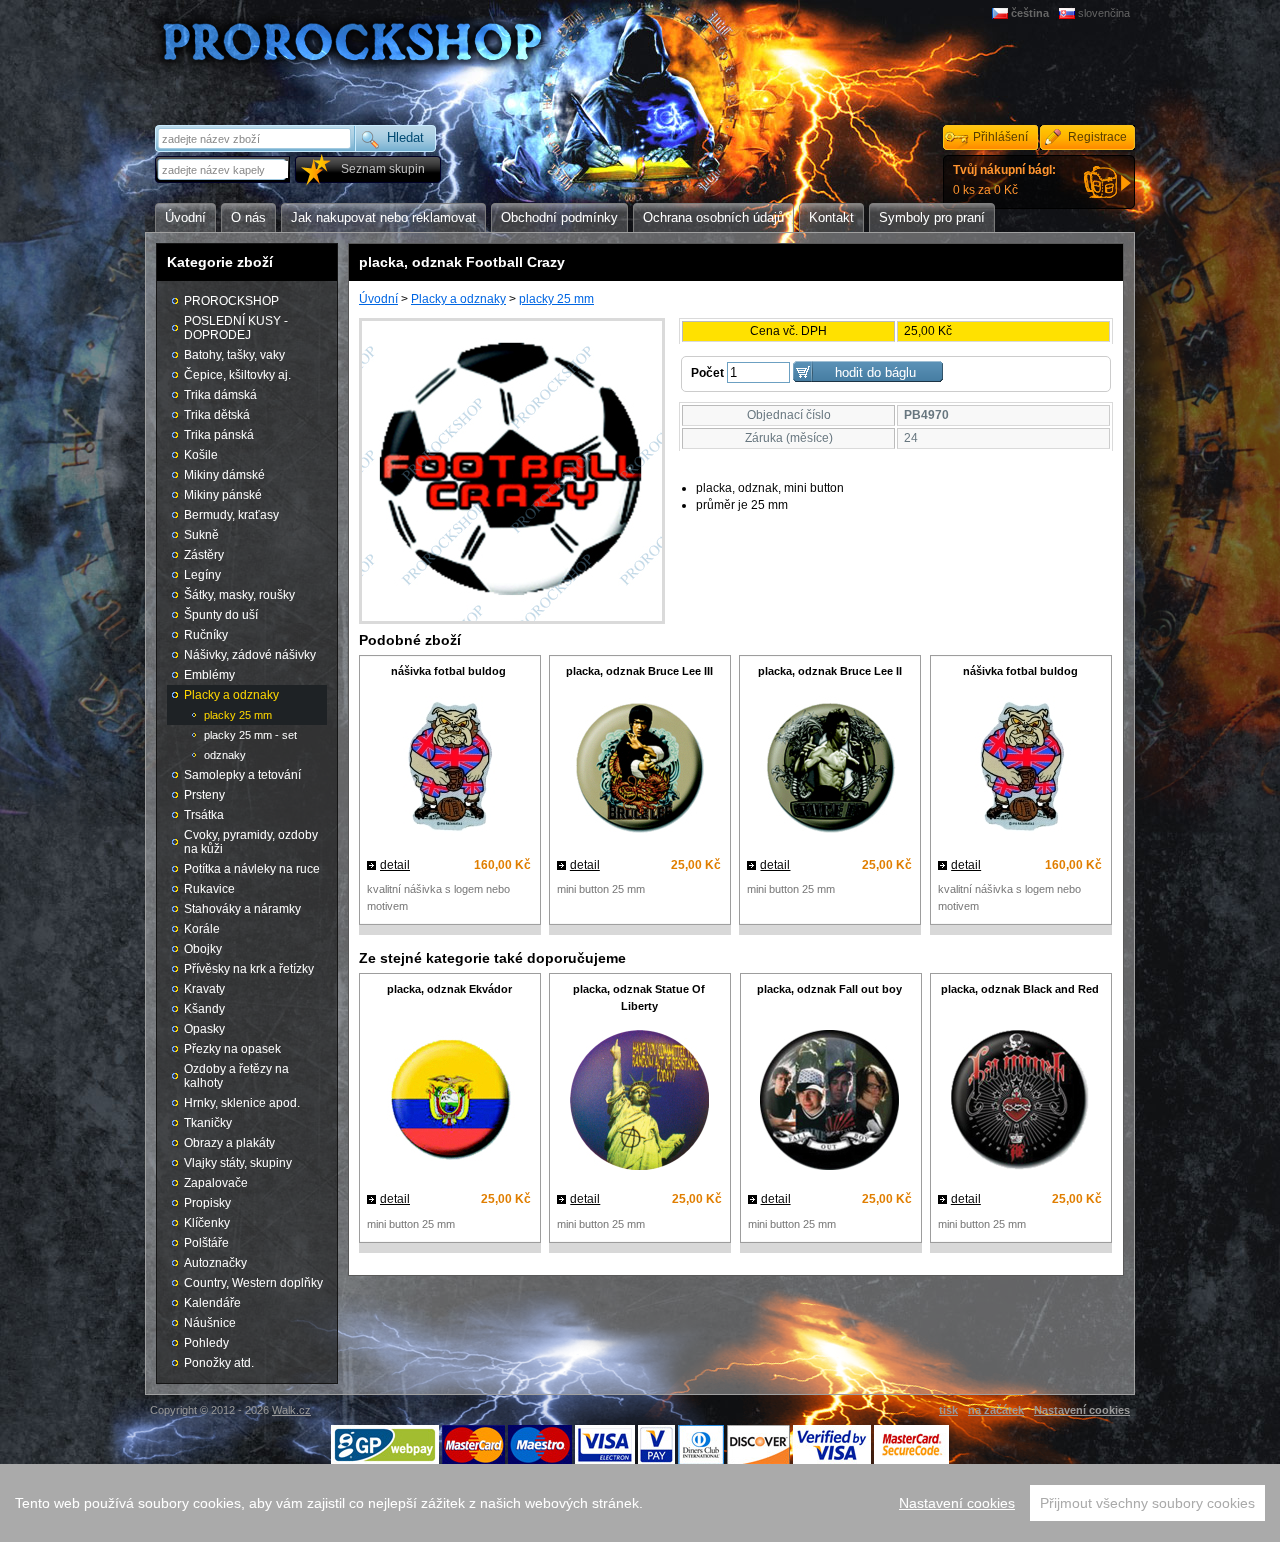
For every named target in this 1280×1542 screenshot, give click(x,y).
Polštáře (206, 1243)
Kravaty (204, 989)
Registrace (1097, 137)
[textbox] (224, 169)
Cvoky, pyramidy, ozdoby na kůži (251, 842)
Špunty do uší (221, 615)
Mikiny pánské (223, 495)
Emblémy (209, 675)
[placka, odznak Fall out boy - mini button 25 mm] (830, 1102)
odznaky (225, 755)
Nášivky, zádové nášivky (250, 655)
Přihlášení (1000, 137)
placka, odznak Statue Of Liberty (639, 997)
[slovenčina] (1068, 13)
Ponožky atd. (219, 1363)
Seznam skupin (383, 169)
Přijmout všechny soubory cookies (1147, 1503)
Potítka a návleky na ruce (252, 869)
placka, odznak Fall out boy (829, 989)
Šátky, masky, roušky (239, 595)
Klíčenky (207, 1223)
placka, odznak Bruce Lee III (639, 671)
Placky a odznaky (458, 299)
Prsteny (204, 795)
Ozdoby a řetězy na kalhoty (236, 1076)
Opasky (204, 1029)
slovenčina (1104, 13)
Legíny (202, 575)
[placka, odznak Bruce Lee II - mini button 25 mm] (829, 768)
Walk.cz (291, 1410)
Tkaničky (208, 1123)
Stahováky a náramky (242, 909)
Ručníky (206, 635)
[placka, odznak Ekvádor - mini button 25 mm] (449, 1103)
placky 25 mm (556, 299)
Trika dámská (220, 395)
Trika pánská (219, 435)
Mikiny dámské (224, 475)
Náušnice (210, 1323)
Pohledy (206, 1343)
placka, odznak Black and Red (1020, 989)
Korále (202, 929)
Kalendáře (212, 1303)
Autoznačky (215, 1263)
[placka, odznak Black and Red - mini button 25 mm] (1020, 1102)
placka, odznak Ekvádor (449, 989)
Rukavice (209, 889)
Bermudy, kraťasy (231, 515)
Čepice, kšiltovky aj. (237, 375)
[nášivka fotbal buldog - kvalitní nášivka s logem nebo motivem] (449, 768)
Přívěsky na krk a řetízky (249, 969)
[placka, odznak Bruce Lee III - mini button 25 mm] (639, 768)
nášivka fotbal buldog (448, 671)
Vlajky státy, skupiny (238, 1163)
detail (395, 865)
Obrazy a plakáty (229, 1143)
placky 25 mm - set (250, 735)
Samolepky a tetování (242, 775)
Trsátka (204, 815)
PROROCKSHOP (231, 301)
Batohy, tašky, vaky (234, 355)
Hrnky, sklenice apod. (242, 1103)
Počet (707, 373)
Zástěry (204, 555)
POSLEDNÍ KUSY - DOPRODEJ (236, 328)
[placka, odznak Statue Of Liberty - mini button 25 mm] (639, 1102)
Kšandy (204, 1009)
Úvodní (378, 299)
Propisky (207, 1203)
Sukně (201, 535)
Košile (201, 455)
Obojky (203, 949)
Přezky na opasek (232, 1049)
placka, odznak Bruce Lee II (830, 671)
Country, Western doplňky (253, 1283)
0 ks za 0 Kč (1004, 180)
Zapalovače (216, 1183)
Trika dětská (217, 415)
